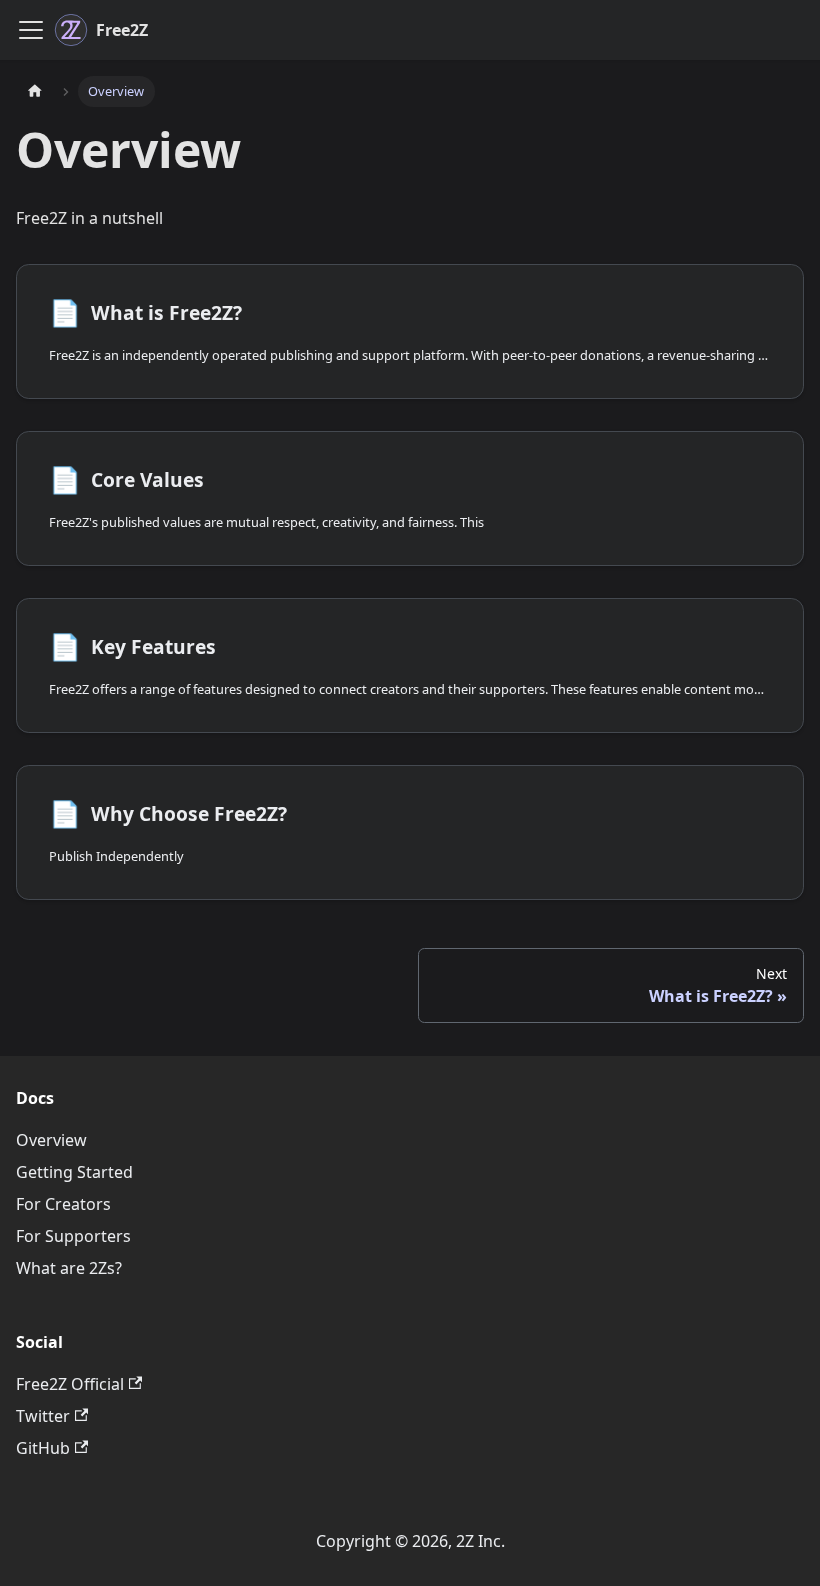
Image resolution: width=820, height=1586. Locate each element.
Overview (51, 1140)
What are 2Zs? (69, 1268)
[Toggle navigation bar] (31, 30)
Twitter (43, 1416)
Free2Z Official (70, 1384)
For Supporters (73, 1236)
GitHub (43, 1448)
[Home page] (35, 91)
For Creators (63, 1204)
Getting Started (74, 1172)
